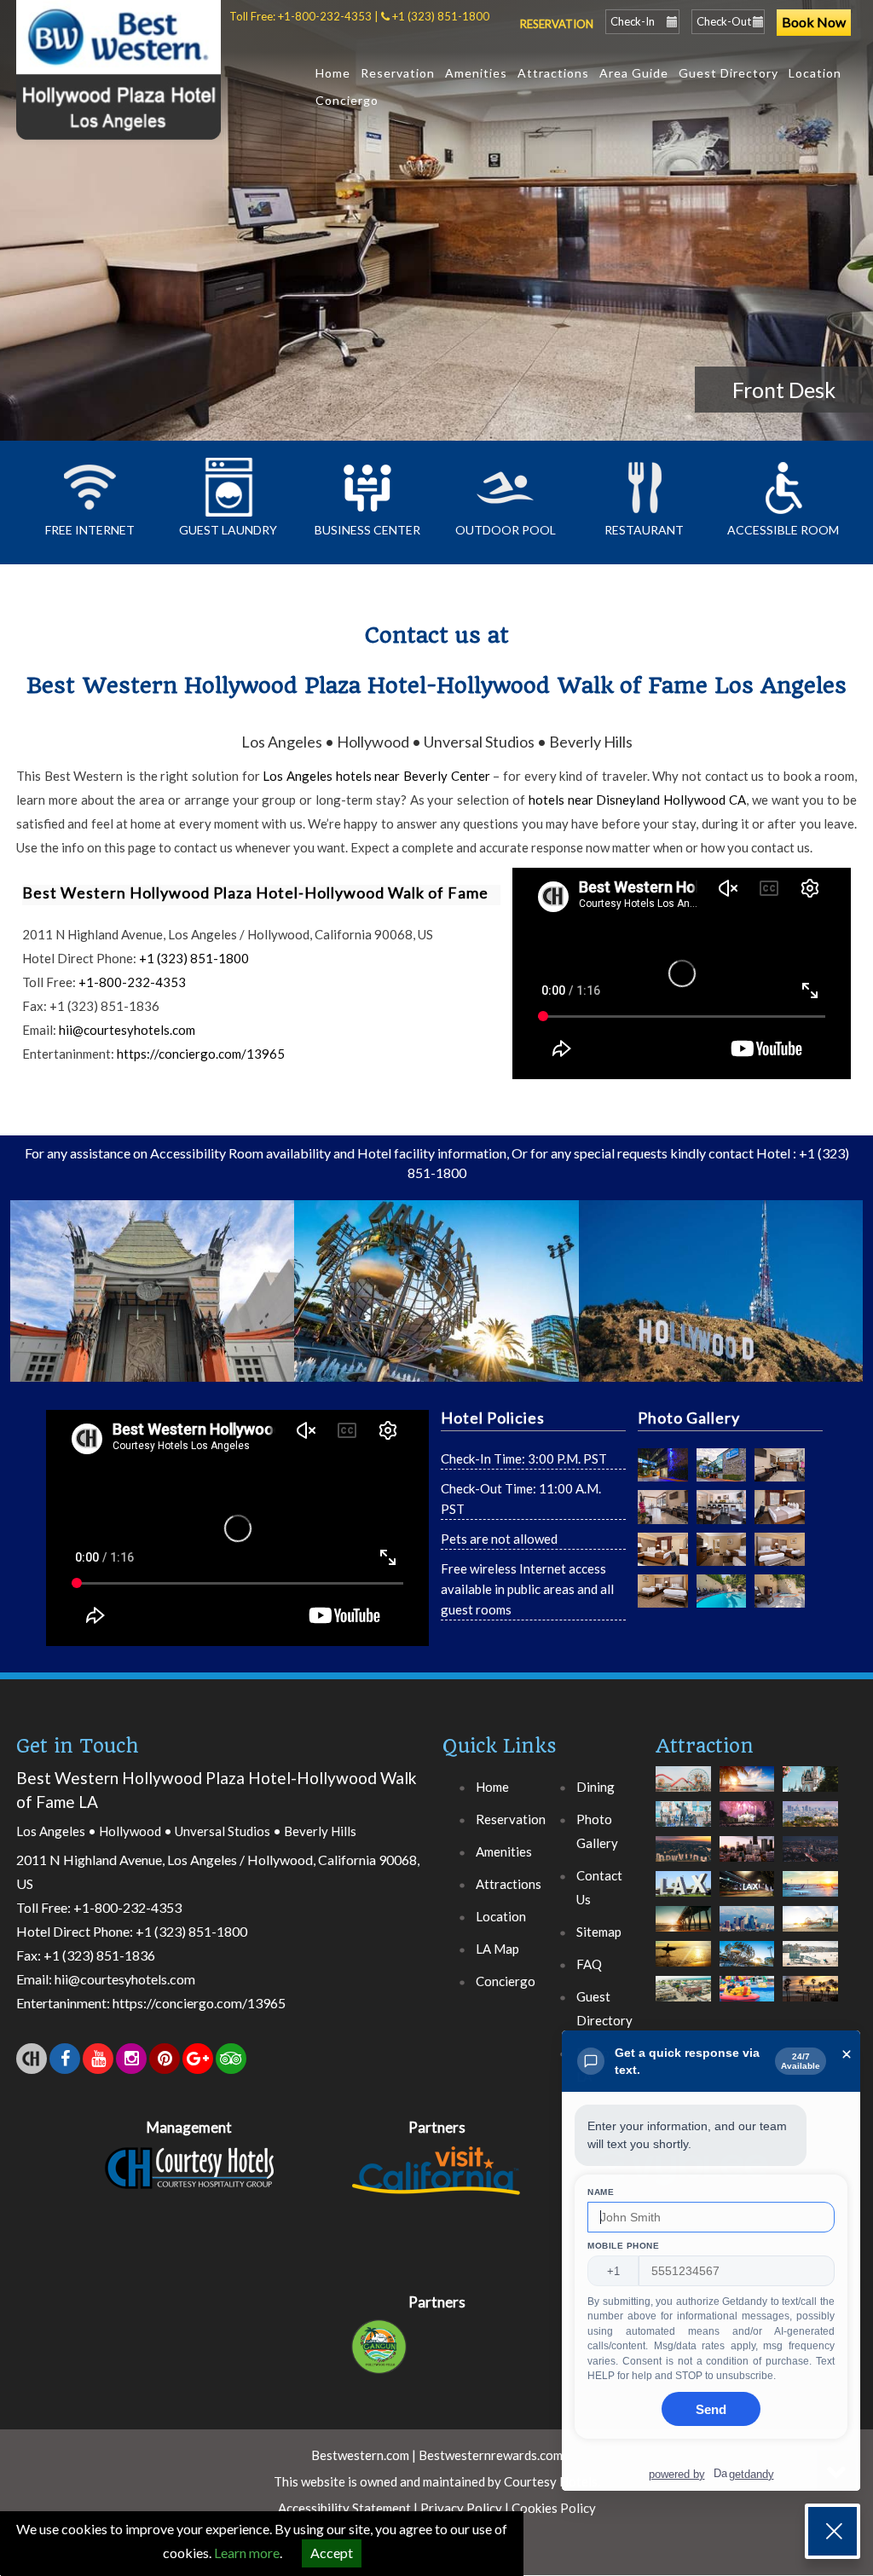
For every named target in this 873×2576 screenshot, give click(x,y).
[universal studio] (747, 1953)
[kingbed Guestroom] (663, 1549)
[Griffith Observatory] (810, 1814)
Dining (595, 1787)
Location (815, 73)
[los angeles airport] (810, 1883)
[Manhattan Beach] (810, 1988)
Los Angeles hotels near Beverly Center (376, 776)
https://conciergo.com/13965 (201, 1054)
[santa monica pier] (810, 1918)
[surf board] (683, 1953)
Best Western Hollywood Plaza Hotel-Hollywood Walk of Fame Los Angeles (436, 660)
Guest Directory (728, 73)
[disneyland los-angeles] (747, 1814)
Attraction (705, 1746)
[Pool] (722, 1591)
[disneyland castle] (810, 1779)
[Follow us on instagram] (131, 2059)
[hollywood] (683, 1848)
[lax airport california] (747, 1883)
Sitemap (599, 1932)
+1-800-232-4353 (325, 16)
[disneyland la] (683, 1814)
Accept (332, 2553)
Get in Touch (77, 1746)
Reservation (398, 73)
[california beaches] (747, 1779)
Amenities (476, 73)
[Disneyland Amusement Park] (747, 1988)
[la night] (810, 1848)
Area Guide (634, 73)
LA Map (497, 1949)
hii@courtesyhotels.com (126, 1030)
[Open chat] (833, 2531)
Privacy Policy (461, 2508)
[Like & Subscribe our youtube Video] (98, 2059)
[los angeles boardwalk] (683, 1918)
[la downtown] (747, 1848)
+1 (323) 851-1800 (441, 16)
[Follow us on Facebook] (65, 2059)
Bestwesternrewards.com (491, 2455)
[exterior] (663, 1465)
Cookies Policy (554, 2508)
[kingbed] (780, 1507)
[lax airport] (683, 1883)
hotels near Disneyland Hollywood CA (637, 800)
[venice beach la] (683, 1988)
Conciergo (347, 100)
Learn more (247, 2553)
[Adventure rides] (683, 1779)
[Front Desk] (780, 1465)
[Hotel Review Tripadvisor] (231, 2059)
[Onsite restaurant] (722, 1507)
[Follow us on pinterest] (165, 2059)
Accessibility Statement (346, 2508)
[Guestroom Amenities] (722, 1549)
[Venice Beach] (810, 1953)
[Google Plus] (198, 2059)
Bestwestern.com (360, 2455)
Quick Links (500, 1746)
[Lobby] (663, 1507)
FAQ (589, 1964)
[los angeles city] (747, 1918)
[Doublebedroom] (780, 1549)
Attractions (553, 73)
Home (333, 73)
